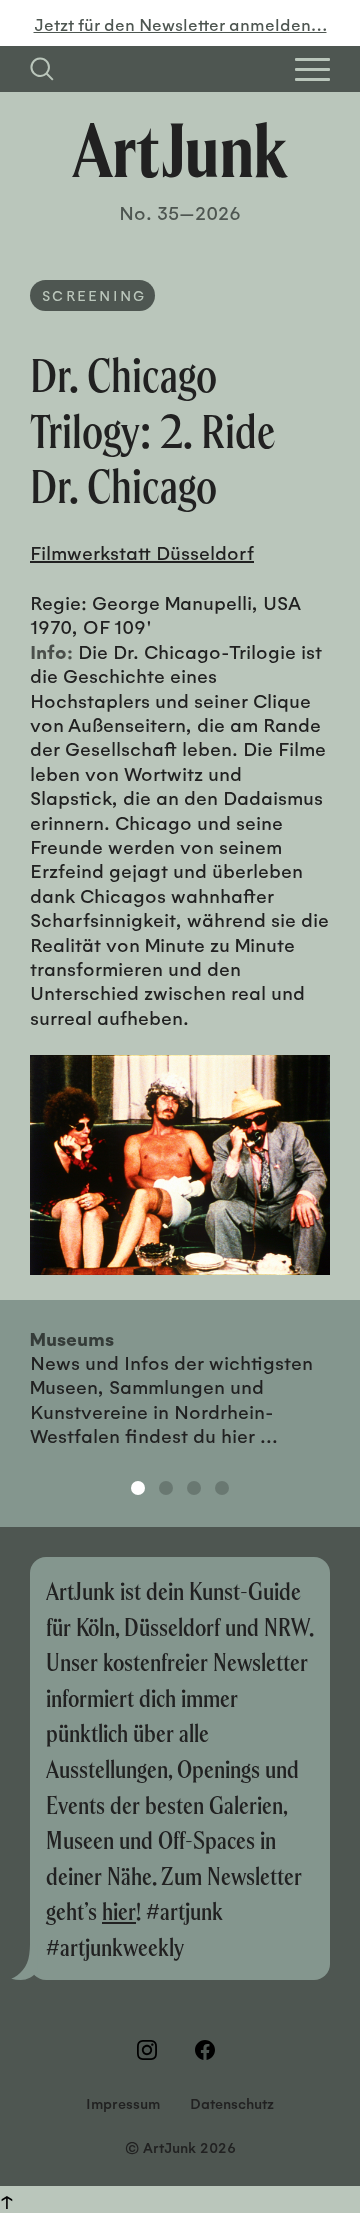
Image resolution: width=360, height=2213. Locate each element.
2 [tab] (166, 1488)
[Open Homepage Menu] (312, 69)
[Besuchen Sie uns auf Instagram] (151, 2050)
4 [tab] (222, 1488)
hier (119, 1910)
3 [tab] (194, 1488)
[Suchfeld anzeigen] (42, 69)
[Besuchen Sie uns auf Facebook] (209, 2050)
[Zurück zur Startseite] (180, 150)
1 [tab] (138, 1488)
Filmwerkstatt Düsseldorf (142, 552)
